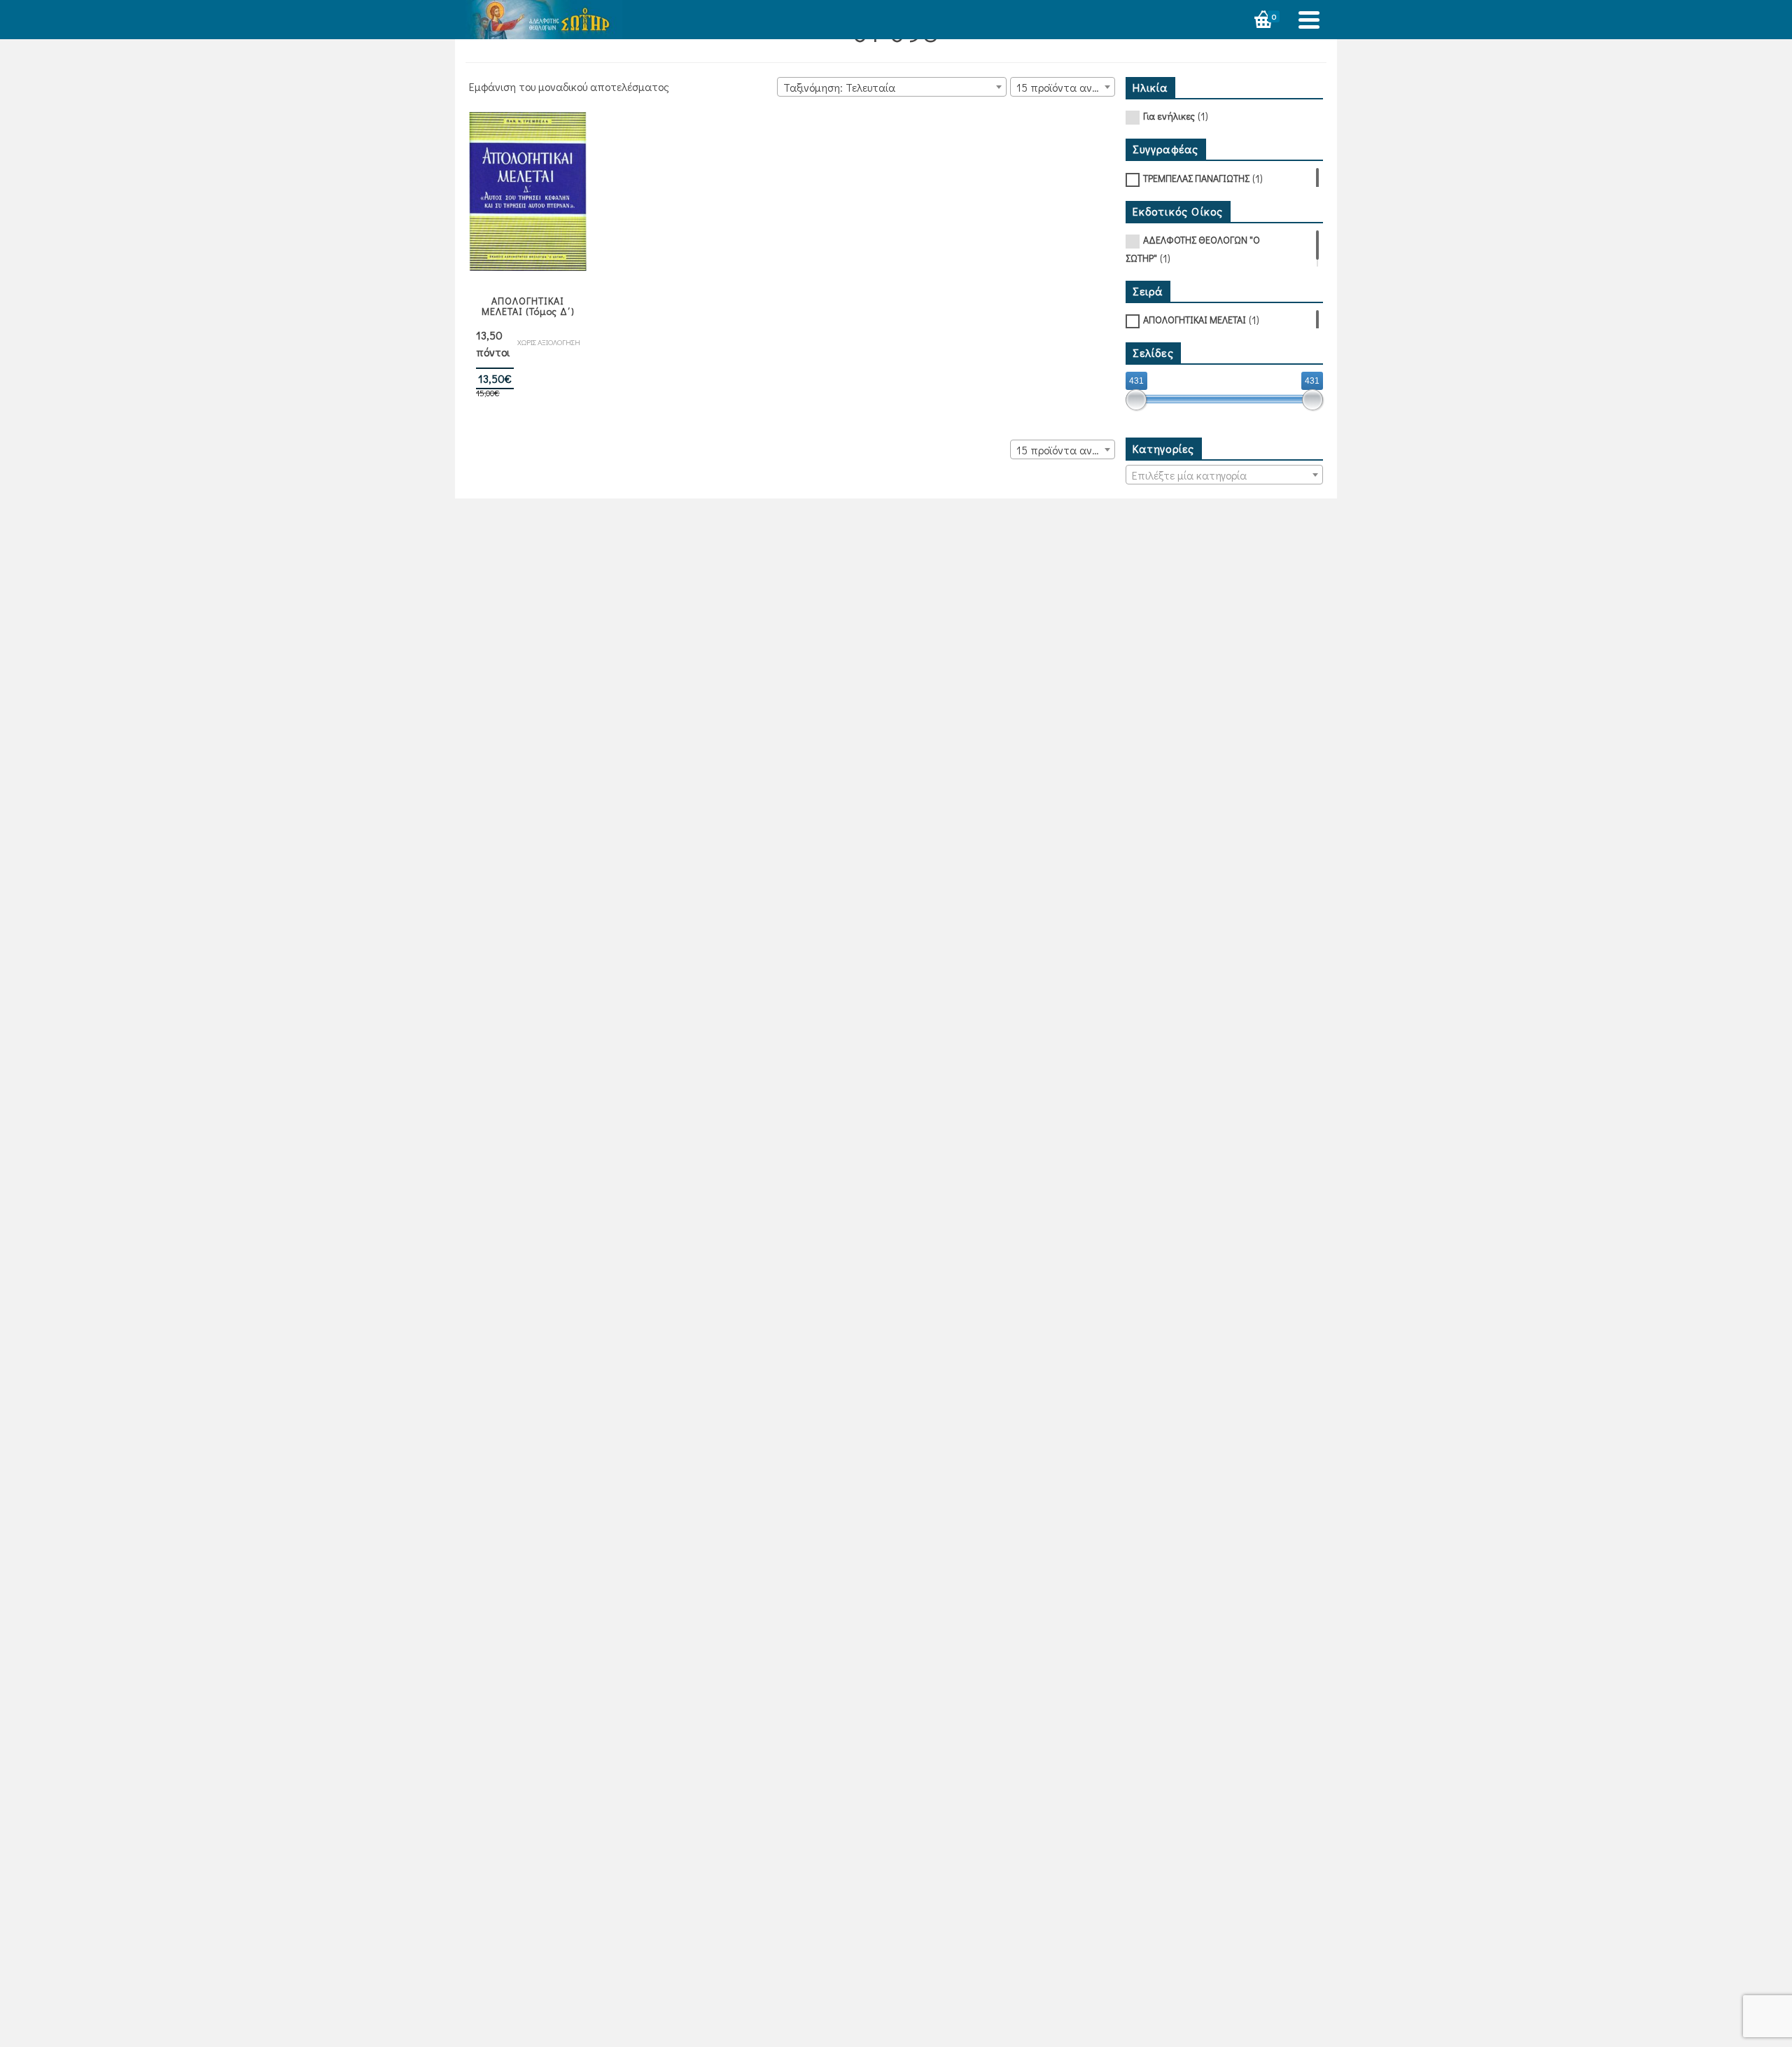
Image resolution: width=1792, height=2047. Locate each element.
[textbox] (1225, 475)
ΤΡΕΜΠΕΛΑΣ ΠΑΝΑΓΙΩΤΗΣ (1196, 178)
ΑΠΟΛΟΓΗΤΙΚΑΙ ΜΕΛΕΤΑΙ (1195, 320)
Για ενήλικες (1169, 116)
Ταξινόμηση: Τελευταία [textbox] (839, 87)
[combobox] (892, 87)
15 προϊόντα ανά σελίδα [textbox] (1065, 87)
